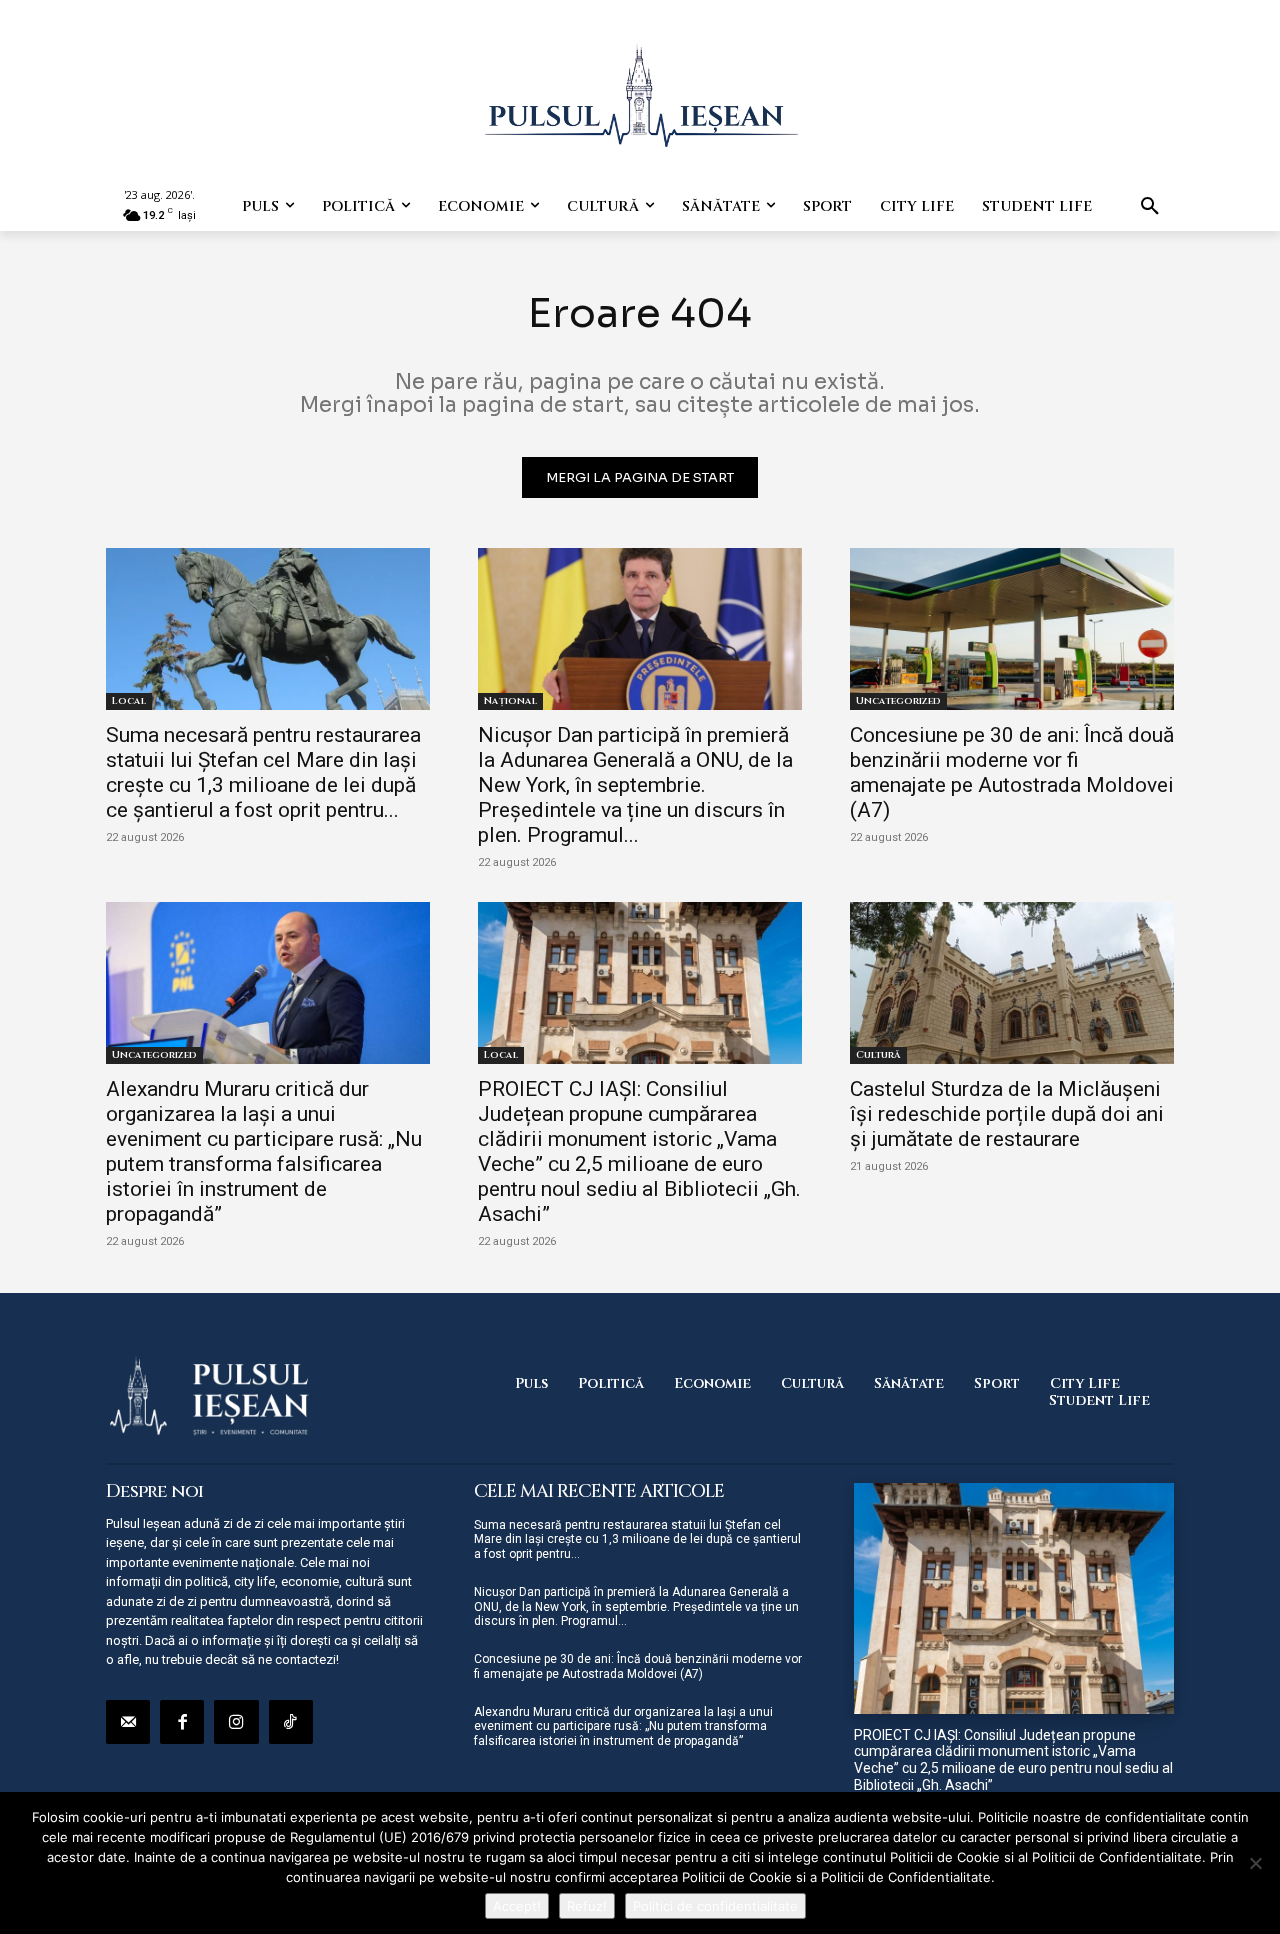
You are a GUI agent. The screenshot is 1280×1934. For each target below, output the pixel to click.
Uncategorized (898, 701)
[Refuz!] (1255, 1863)
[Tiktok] (291, 1722)
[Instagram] (236, 1722)
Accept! (517, 1906)
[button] (1150, 207)
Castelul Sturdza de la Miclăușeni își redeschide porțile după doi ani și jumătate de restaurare (1007, 1114)
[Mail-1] (128, 1722)
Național (510, 701)
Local (129, 701)
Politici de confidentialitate (715, 1906)
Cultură (878, 1055)
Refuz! (587, 1906)
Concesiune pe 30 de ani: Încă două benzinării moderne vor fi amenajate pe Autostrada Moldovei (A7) (1012, 772)
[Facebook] (182, 1722)
